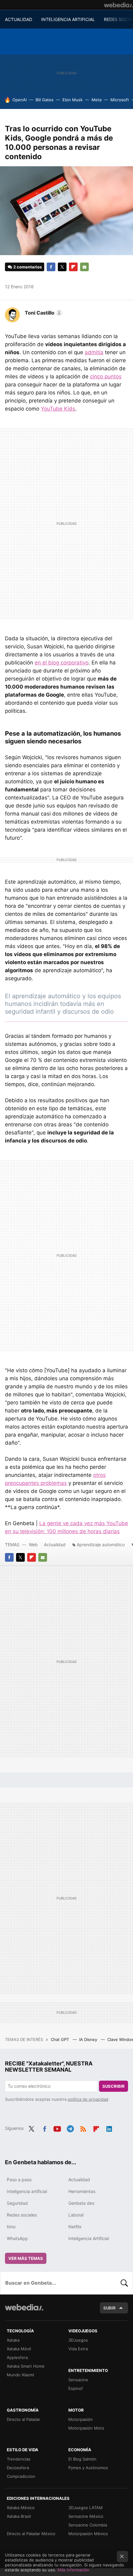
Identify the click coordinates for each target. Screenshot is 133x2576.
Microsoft (120, 100)
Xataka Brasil (19, 2516)
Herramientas (82, 2191)
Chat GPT (60, 2039)
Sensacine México (86, 2516)
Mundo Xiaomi (20, 2375)
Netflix (75, 2227)
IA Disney (89, 2039)
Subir (109, 2308)
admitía (94, 352)
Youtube (57, 2128)
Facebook (51, 267)
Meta (97, 100)
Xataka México (21, 2508)
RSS (83, 2128)
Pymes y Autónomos (88, 2468)
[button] (43, 313)
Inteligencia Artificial (89, 2238)
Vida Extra (78, 2349)
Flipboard (73, 267)
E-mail (84, 267)
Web (33, 1545)
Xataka (13, 2340)
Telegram (70, 2128)
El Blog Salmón (82, 2459)
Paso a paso (19, 2180)
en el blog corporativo (62, 663)
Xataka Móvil (19, 2349)
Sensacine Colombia (88, 2525)
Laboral (76, 2215)
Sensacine (78, 2380)
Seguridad (17, 2203)
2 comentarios (28, 267)
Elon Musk (73, 100)
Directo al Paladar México (31, 2534)
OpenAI (19, 100)
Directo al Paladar (24, 2419)
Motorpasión (81, 2419)
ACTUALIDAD (19, 19)
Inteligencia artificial (27, 2191)
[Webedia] (118, 5)
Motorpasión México (88, 2534)
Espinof (76, 2388)
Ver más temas (26, 2258)
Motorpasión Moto (86, 2428)
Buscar (124, 2283)
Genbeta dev (82, 2203)
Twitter (62, 267)
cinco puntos (106, 376)
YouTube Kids (58, 409)
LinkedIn (109, 2128)
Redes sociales (22, 2215)
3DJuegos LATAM (86, 2508)
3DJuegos (78, 2340)
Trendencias (19, 2459)
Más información (73, 2570)
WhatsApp (17, 2238)
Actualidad (55, 1545)
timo (11, 2227)
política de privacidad (88, 2099)
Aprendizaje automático (101, 1545)
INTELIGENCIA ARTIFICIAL (68, 19)
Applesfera (17, 2357)
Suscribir (114, 2086)
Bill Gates (45, 100)
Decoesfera (18, 2468)
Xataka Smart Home (26, 2366)
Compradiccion (21, 2476)
